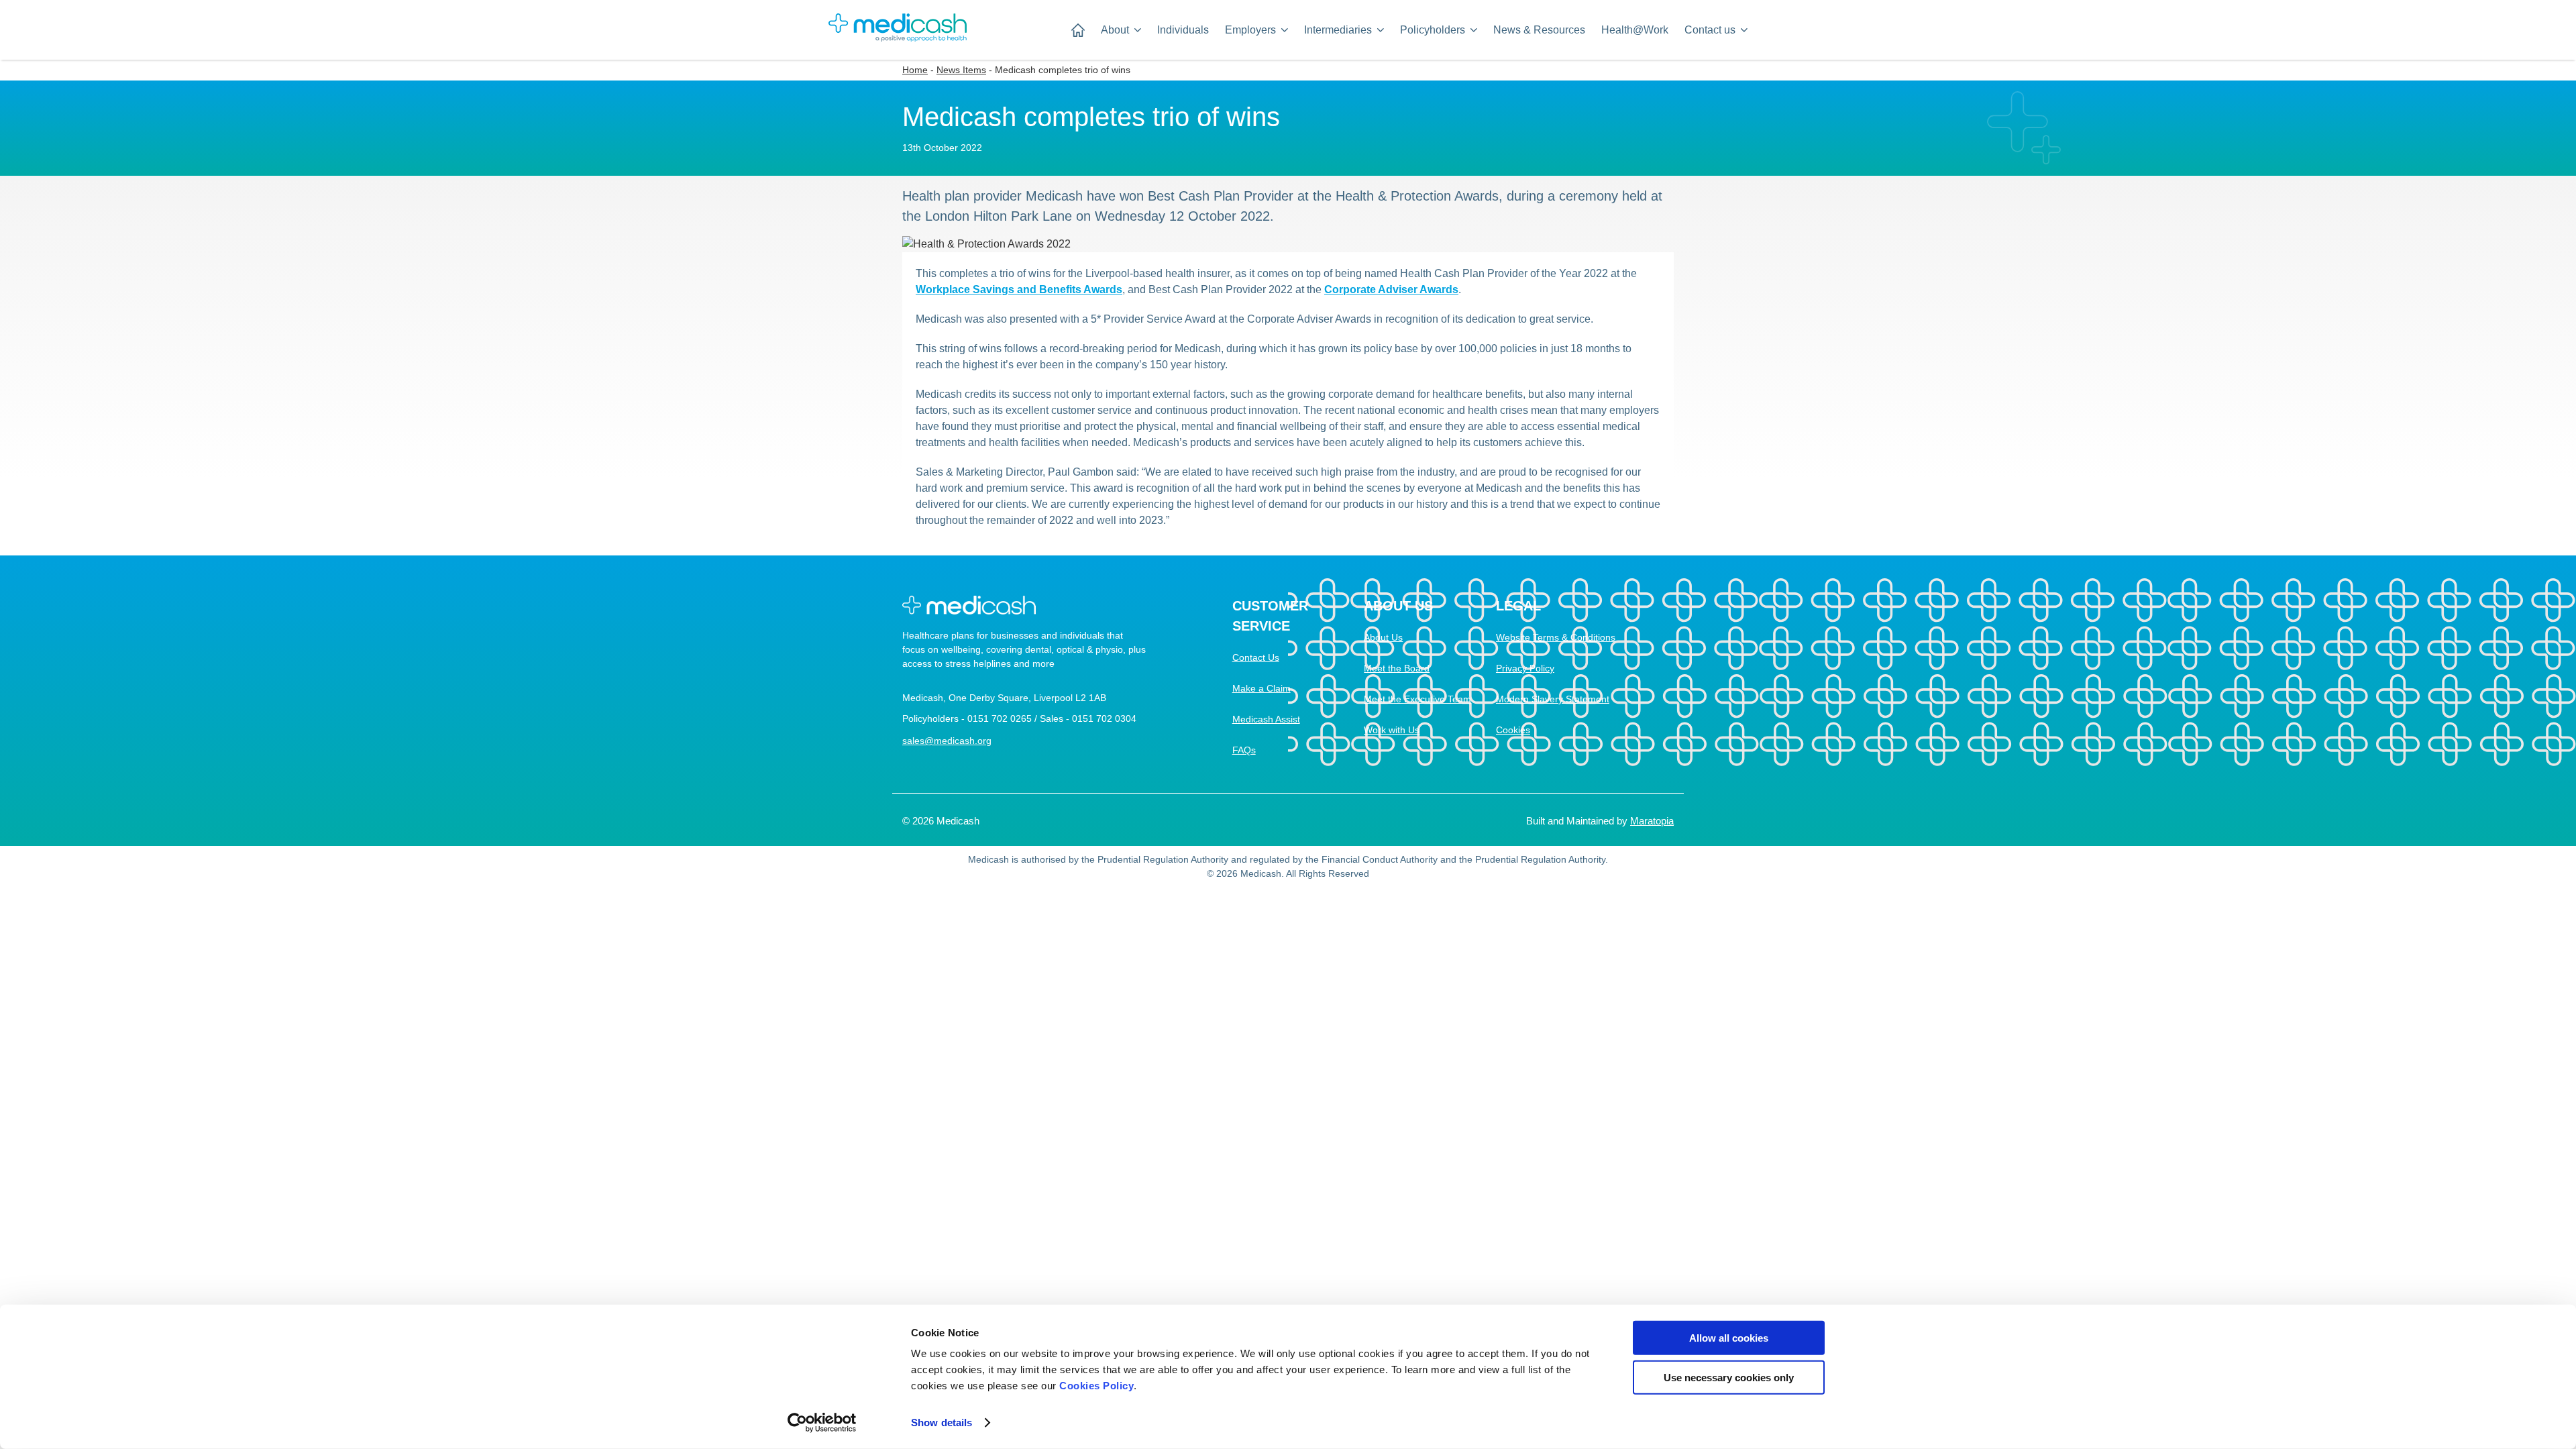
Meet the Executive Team (1417, 699)
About (1115, 30)
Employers (1250, 30)
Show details (942, 1423)
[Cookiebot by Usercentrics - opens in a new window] (822, 1423)
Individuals (1183, 30)
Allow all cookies (1729, 1338)
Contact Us (1256, 657)
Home (915, 70)
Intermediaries (1338, 30)
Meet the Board (1397, 668)
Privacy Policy (1525, 668)
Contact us (1710, 30)
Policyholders (1433, 30)
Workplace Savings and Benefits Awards (1019, 289)
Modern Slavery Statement (1553, 699)
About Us (1383, 637)
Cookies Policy (1096, 1386)
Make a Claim (1262, 688)
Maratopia (1652, 821)
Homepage (1078, 30)
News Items (961, 70)
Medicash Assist (1266, 719)
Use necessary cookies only (1729, 1377)
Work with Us (1392, 730)
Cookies (1513, 730)
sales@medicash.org (947, 741)
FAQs (1244, 750)
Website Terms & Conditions (1556, 637)
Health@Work (1635, 30)
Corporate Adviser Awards (1391, 289)
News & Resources (1539, 30)
